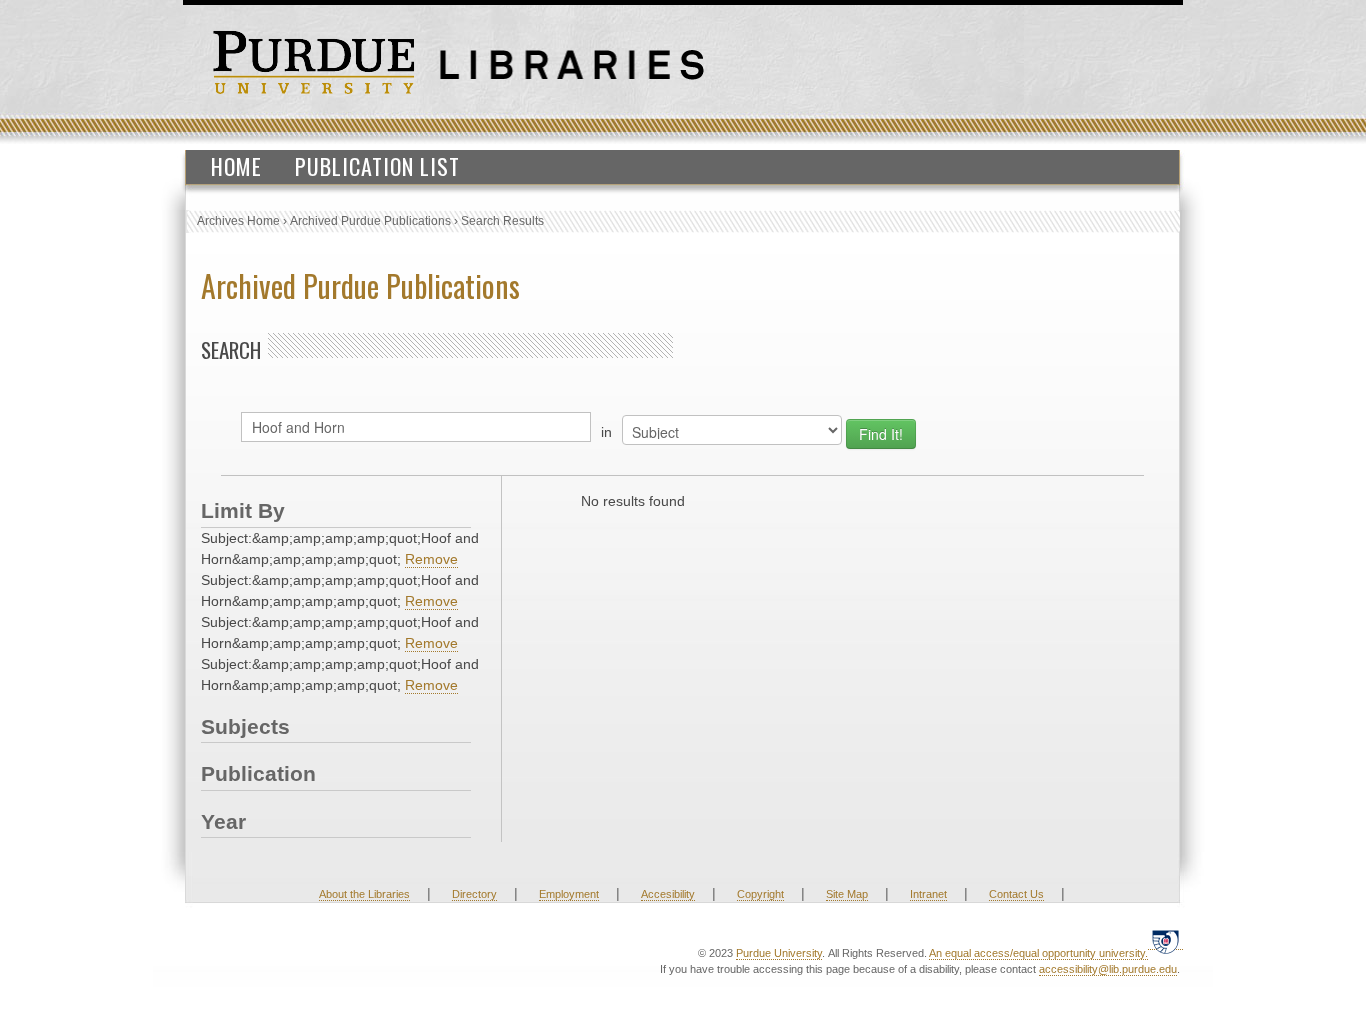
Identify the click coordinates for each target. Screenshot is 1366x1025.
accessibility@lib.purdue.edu (1108, 969)
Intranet (928, 894)
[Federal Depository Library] (1165, 941)
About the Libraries (364, 894)
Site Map (847, 894)
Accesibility (668, 894)
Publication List (377, 166)
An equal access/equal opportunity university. (1038, 953)
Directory (474, 894)
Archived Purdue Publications (370, 221)
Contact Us (1016, 894)
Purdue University (779, 953)
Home (236, 166)
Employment (569, 894)
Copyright (760, 894)
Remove (431, 559)
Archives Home (238, 221)
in (606, 432)
